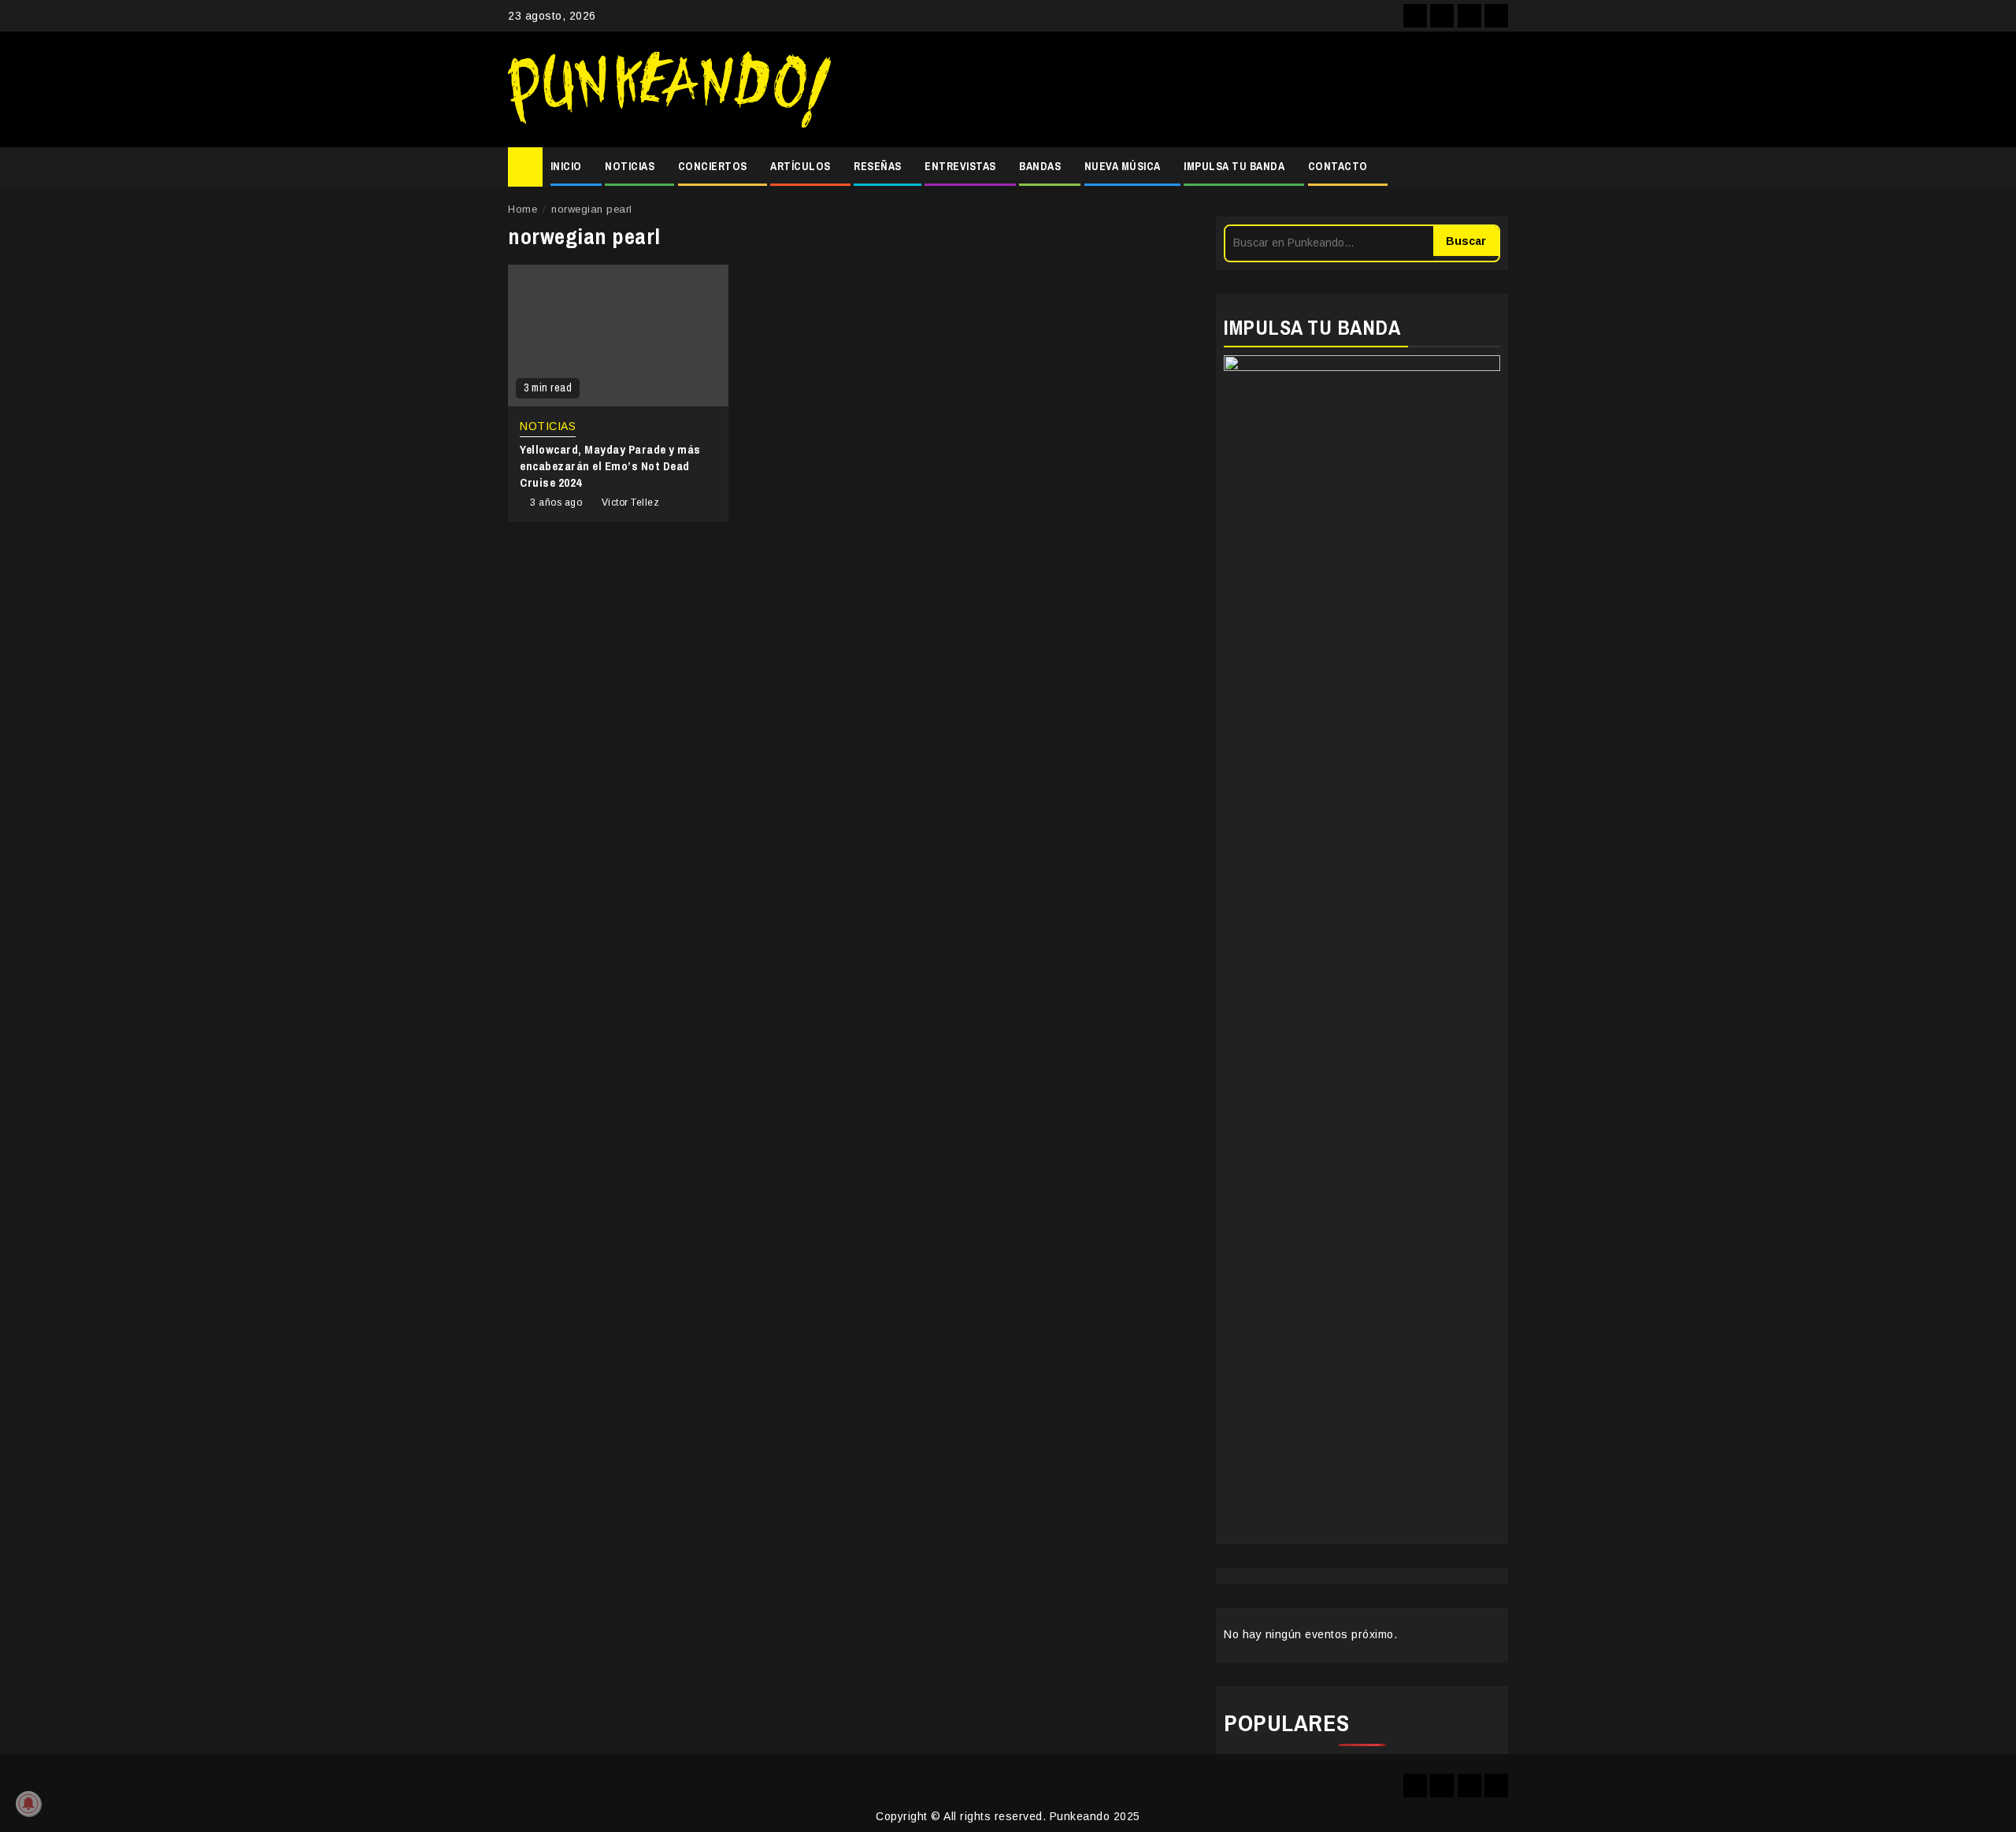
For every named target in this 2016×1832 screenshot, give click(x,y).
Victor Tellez (631, 503)
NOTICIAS (630, 166)
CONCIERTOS (713, 166)
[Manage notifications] (28, 1804)
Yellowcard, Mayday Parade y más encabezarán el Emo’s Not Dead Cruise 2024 (610, 466)
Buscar (1466, 241)
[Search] (1497, 167)
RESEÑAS (878, 166)
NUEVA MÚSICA (1123, 166)
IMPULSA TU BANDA (1234, 166)
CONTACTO (1338, 166)
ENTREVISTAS (960, 166)
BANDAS (1040, 166)
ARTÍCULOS (800, 166)
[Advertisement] (1177, 90)
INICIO (566, 166)
